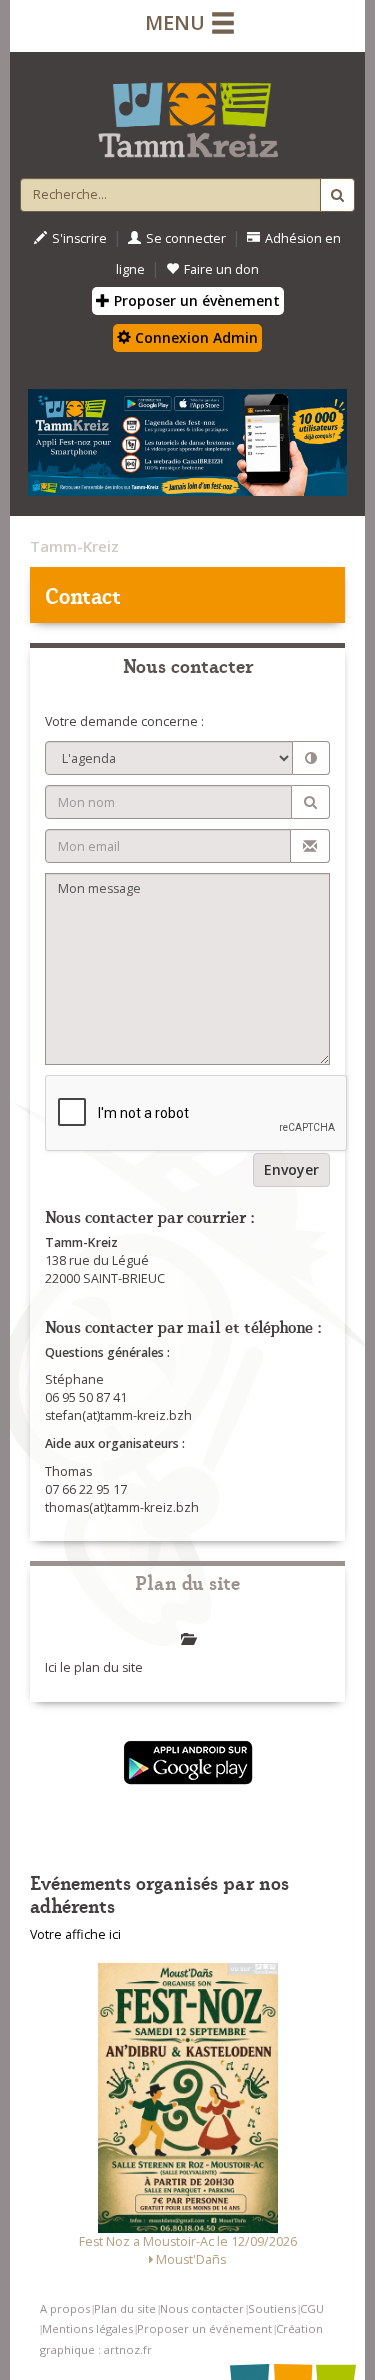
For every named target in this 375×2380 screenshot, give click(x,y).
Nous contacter (202, 2308)
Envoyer (291, 1169)
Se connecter (186, 238)
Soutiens (272, 2308)
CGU (312, 2308)
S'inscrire (79, 238)
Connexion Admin (194, 337)
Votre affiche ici (75, 1934)
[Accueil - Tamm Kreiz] (187, 112)
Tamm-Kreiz (74, 546)
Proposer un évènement (195, 300)
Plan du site (125, 2308)
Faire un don (221, 269)
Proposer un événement (204, 2328)
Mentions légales (87, 2328)
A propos (65, 2308)
